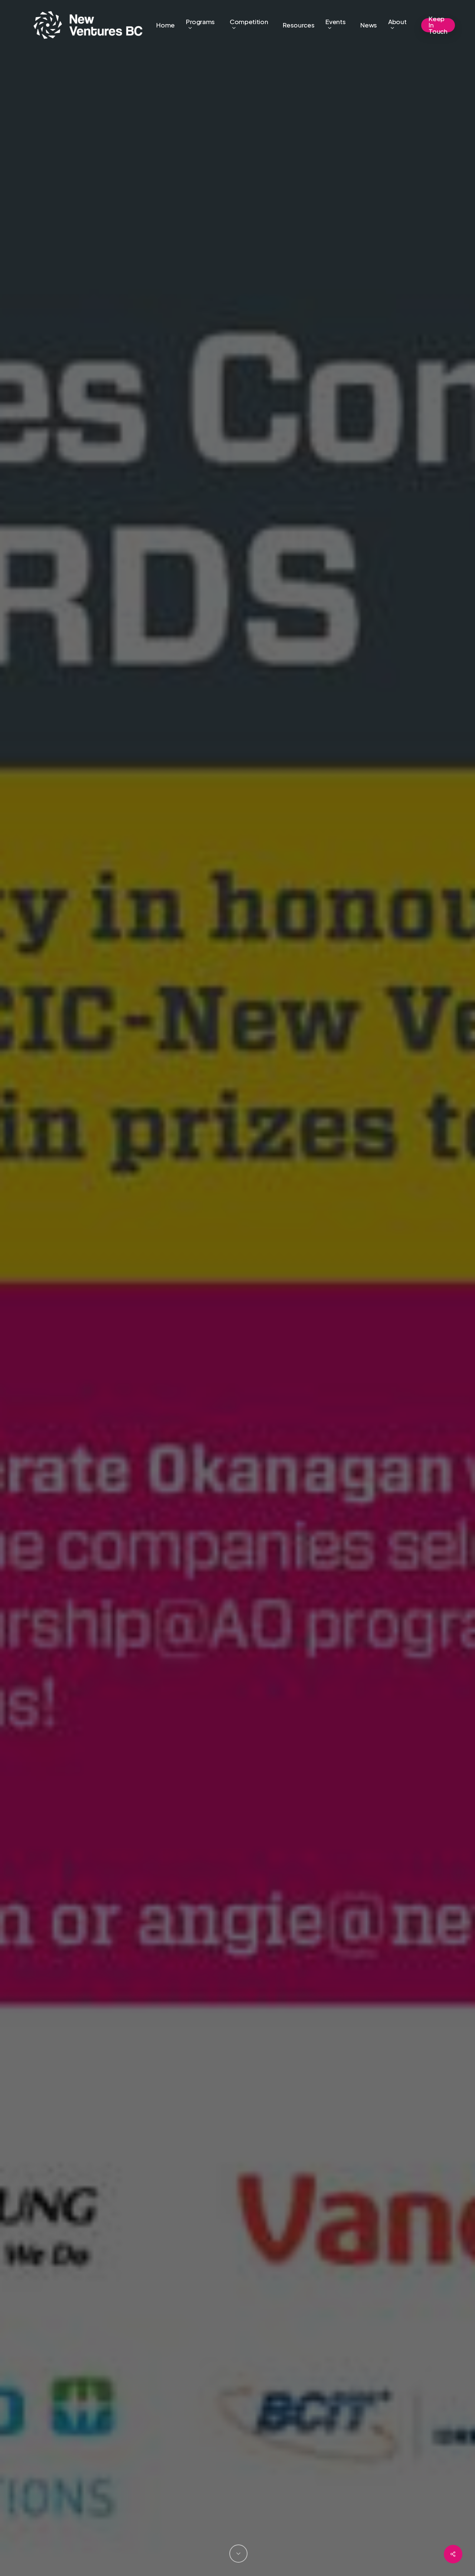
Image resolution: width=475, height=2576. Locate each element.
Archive (237, 1349)
